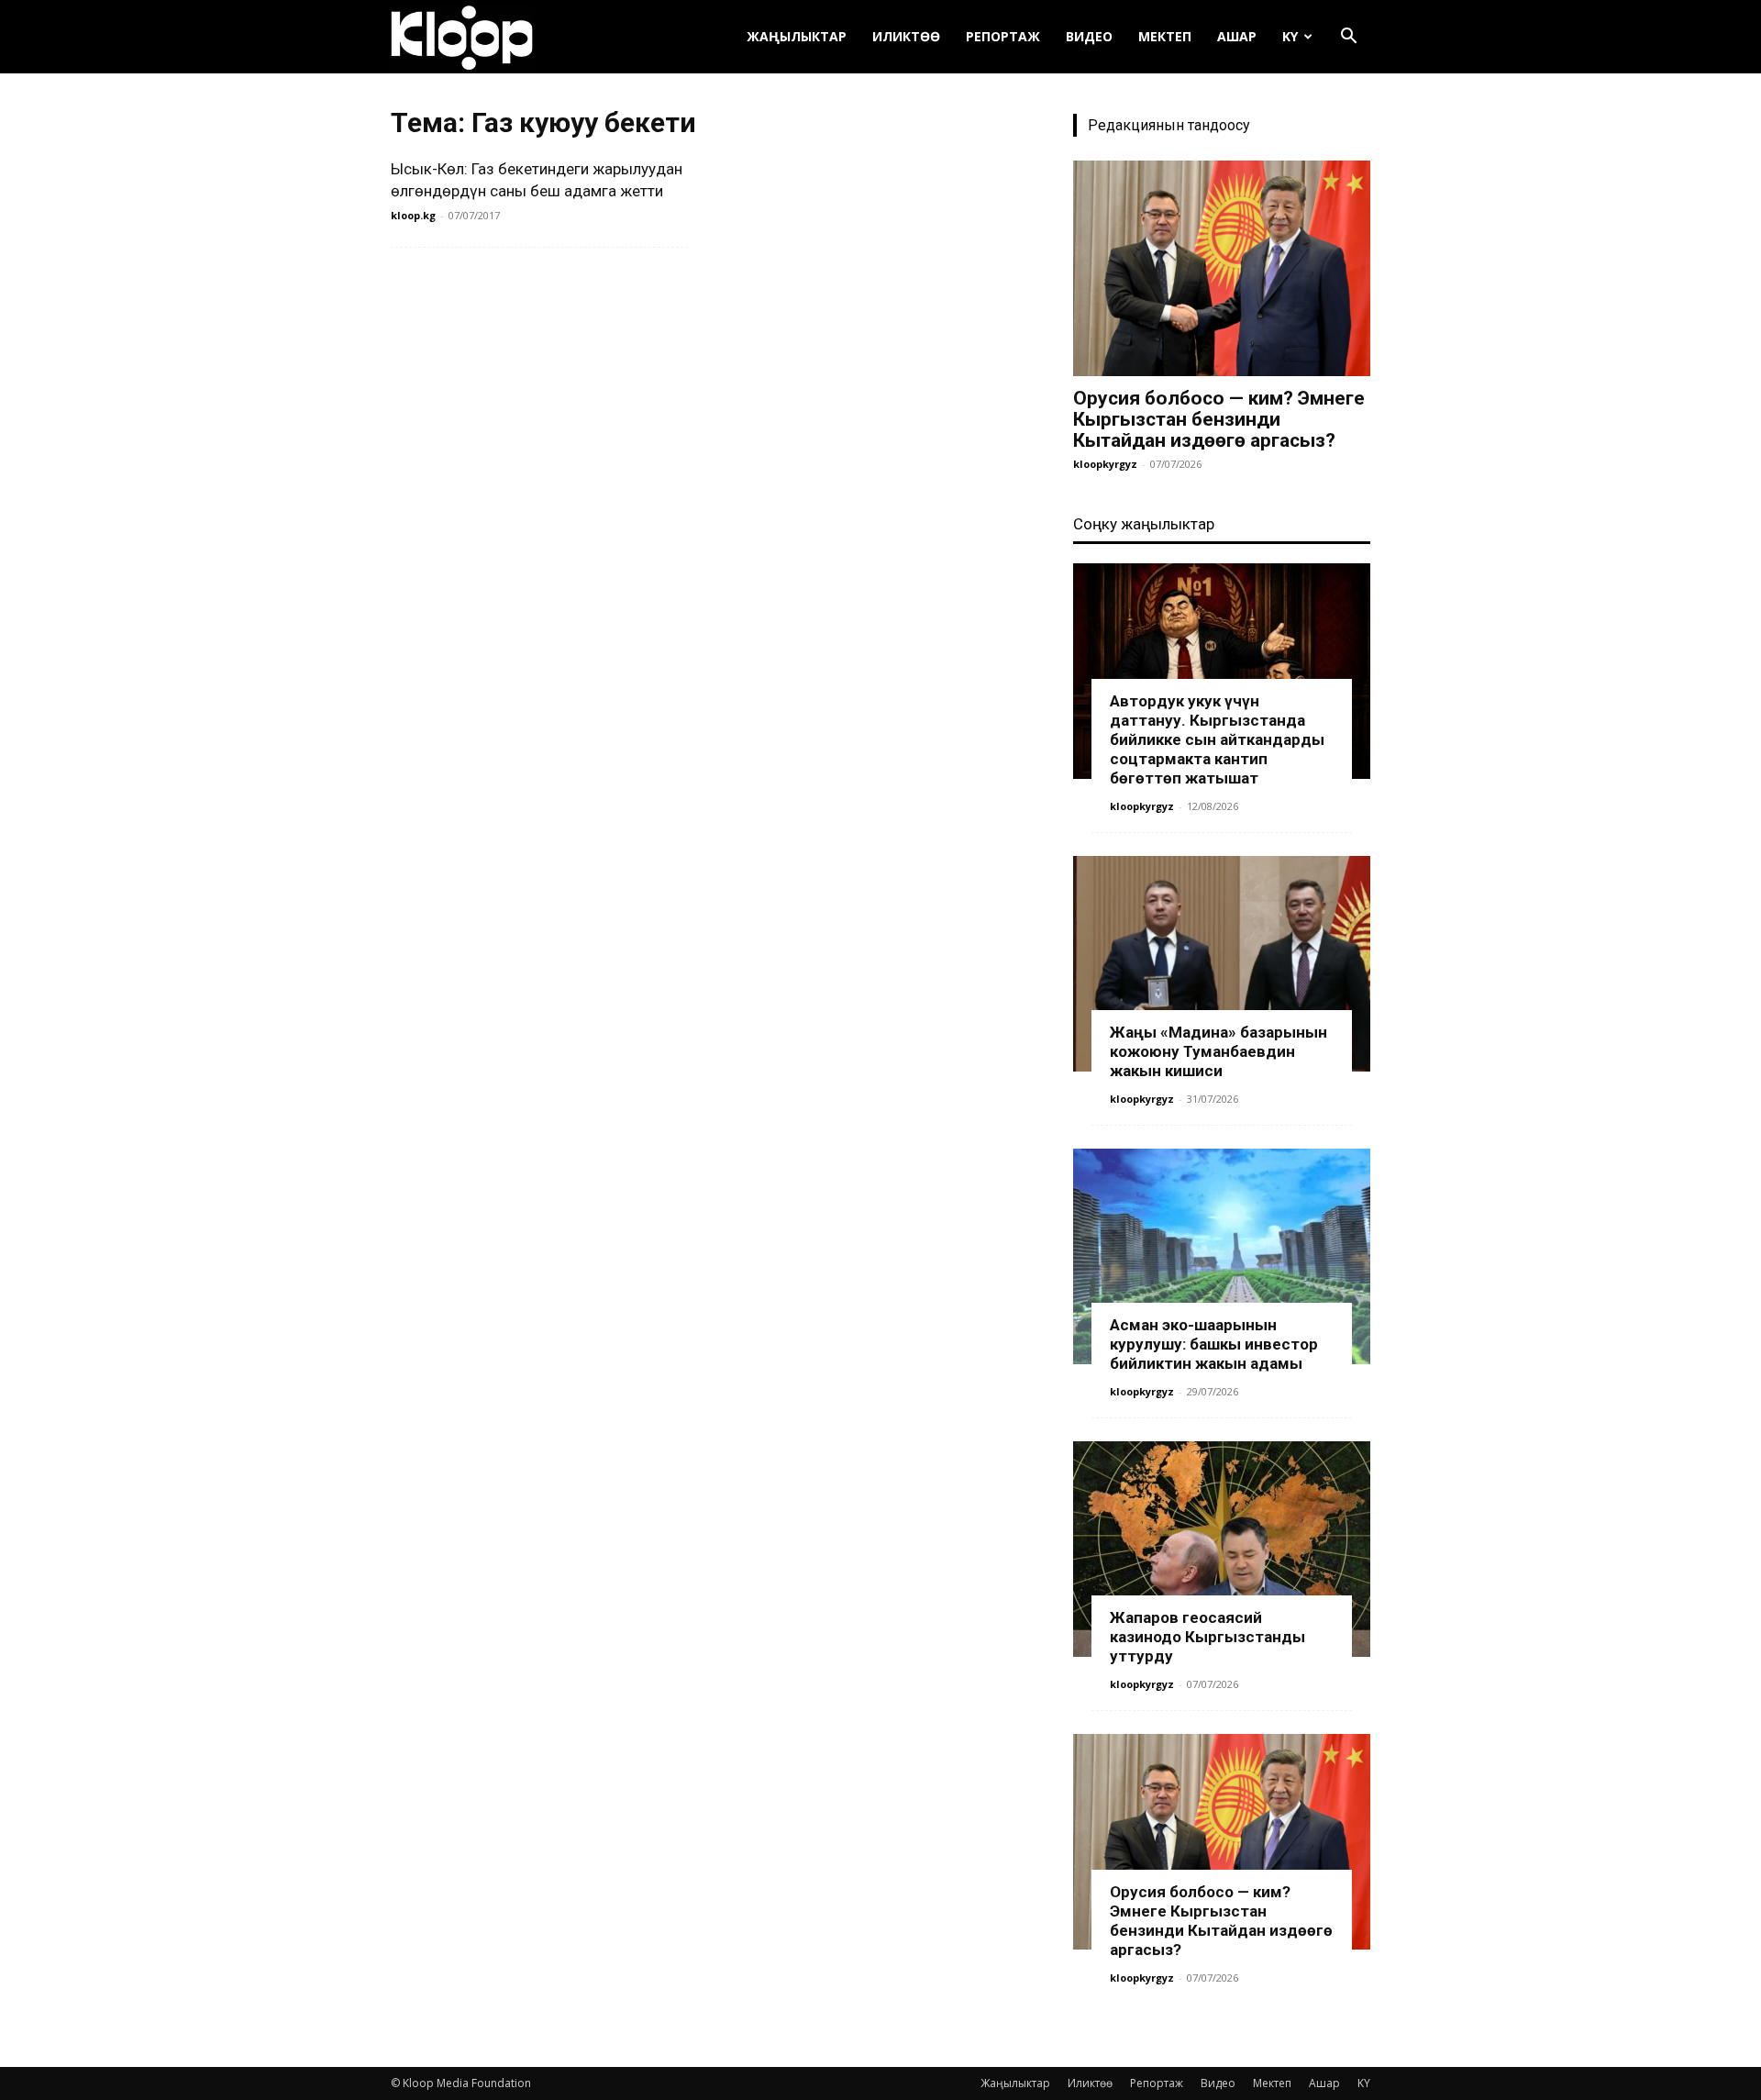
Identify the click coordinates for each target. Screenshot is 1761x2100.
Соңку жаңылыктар (1144, 524)
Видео (1089, 36)
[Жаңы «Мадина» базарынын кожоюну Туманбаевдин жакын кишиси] (1222, 964)
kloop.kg (413, 215)
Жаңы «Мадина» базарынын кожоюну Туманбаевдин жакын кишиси (1218, 1051)
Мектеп (1165, 36)
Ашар (1237, 36)
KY (1290, 36)
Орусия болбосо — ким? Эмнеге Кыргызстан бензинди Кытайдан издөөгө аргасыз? (1219, 419)
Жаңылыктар (797, 36)
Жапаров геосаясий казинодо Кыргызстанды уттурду (1207, 1637)
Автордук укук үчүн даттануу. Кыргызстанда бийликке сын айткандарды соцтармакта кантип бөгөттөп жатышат (1217, 739)
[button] (1348, 38)
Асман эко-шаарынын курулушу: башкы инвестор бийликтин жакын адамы (1214, 1344)
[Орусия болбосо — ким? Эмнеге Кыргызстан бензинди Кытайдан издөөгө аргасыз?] (1222, 268)
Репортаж (1003, 36)
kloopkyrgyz (1105, 464)
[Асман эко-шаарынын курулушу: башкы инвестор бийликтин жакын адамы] (1222, 1256)
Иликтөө (906, 36)
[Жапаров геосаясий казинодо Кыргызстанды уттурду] (1222, 1549)
